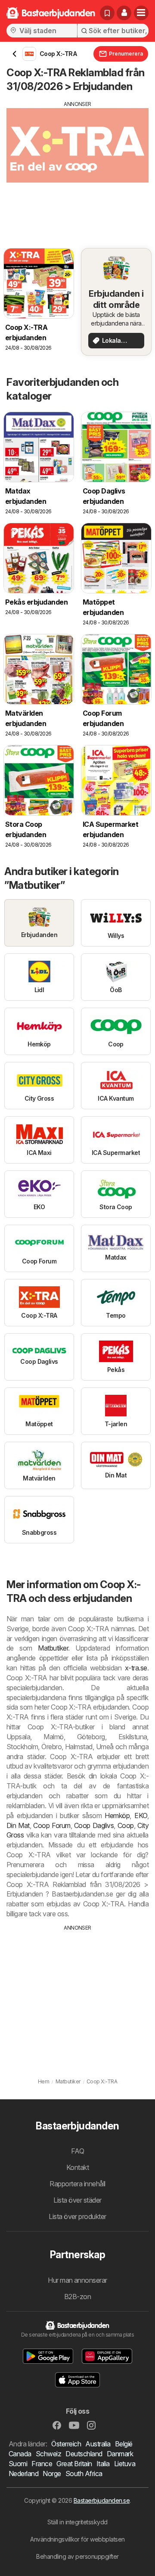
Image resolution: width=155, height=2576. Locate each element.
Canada (20, 2454)
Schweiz (48, 2454)
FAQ (77, 2151)
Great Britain (74, 2464)
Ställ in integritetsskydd (77, 2522)
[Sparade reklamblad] (107, 13)
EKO (141, 1816)
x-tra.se (136, 1668)
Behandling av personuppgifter (77, 2556)
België (124, 2444)
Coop (126, 1825)
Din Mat (18, 1825)
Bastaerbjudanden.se (102, 2500)
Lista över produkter (77, 2216)
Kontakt (77, 2167)
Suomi (18, 2464)
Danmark (120, 2454)
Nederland (23, 2474)
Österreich (66, 2444)
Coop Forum (52, 1825)
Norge (52, 2474)
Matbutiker (53, 1648)
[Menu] (141, 13)
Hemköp (117, 1816)
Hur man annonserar (77, 2280)
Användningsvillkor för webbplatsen (77, 2539)
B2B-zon (77, 2297)
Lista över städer (77, 2200)
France (42, 2464)
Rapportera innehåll (77, 2184)
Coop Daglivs (94, 1825)
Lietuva (125, 2464)
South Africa (84, 2474)
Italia (103, 2464)
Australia (98, 2444)
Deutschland (84, 2454)
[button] (124, 13)
